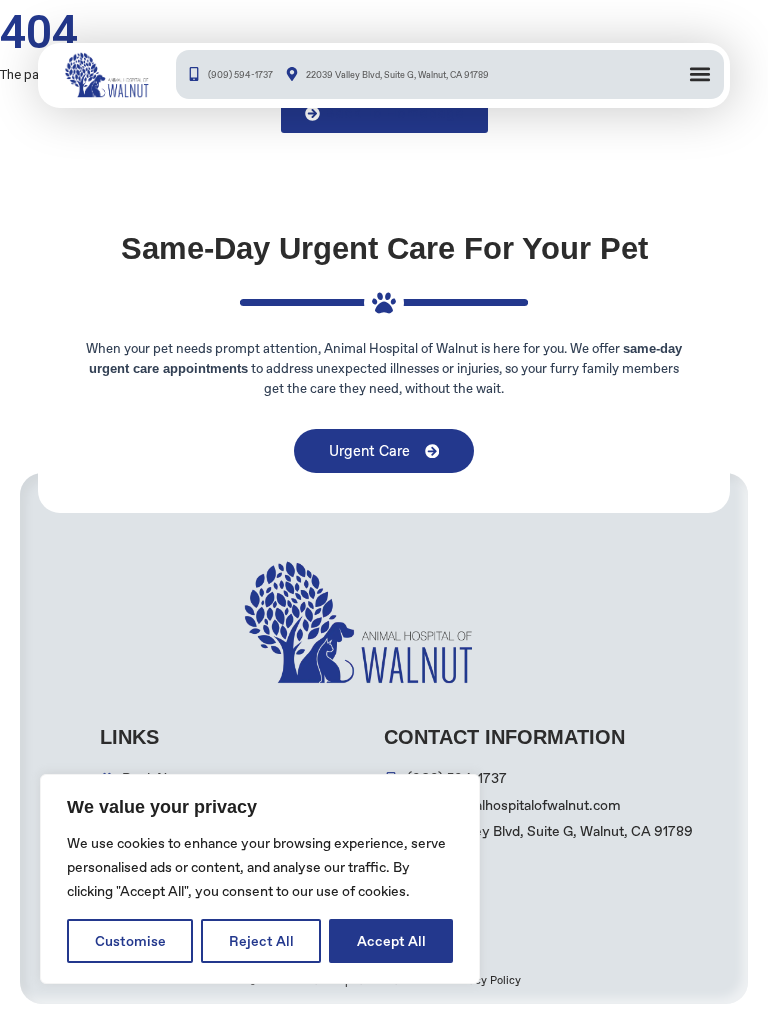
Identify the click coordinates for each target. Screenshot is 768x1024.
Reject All (261, 941)
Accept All (391, 941)
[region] (260, 879)
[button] (699, 74)
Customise (130, 941)
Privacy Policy (485, 980)
